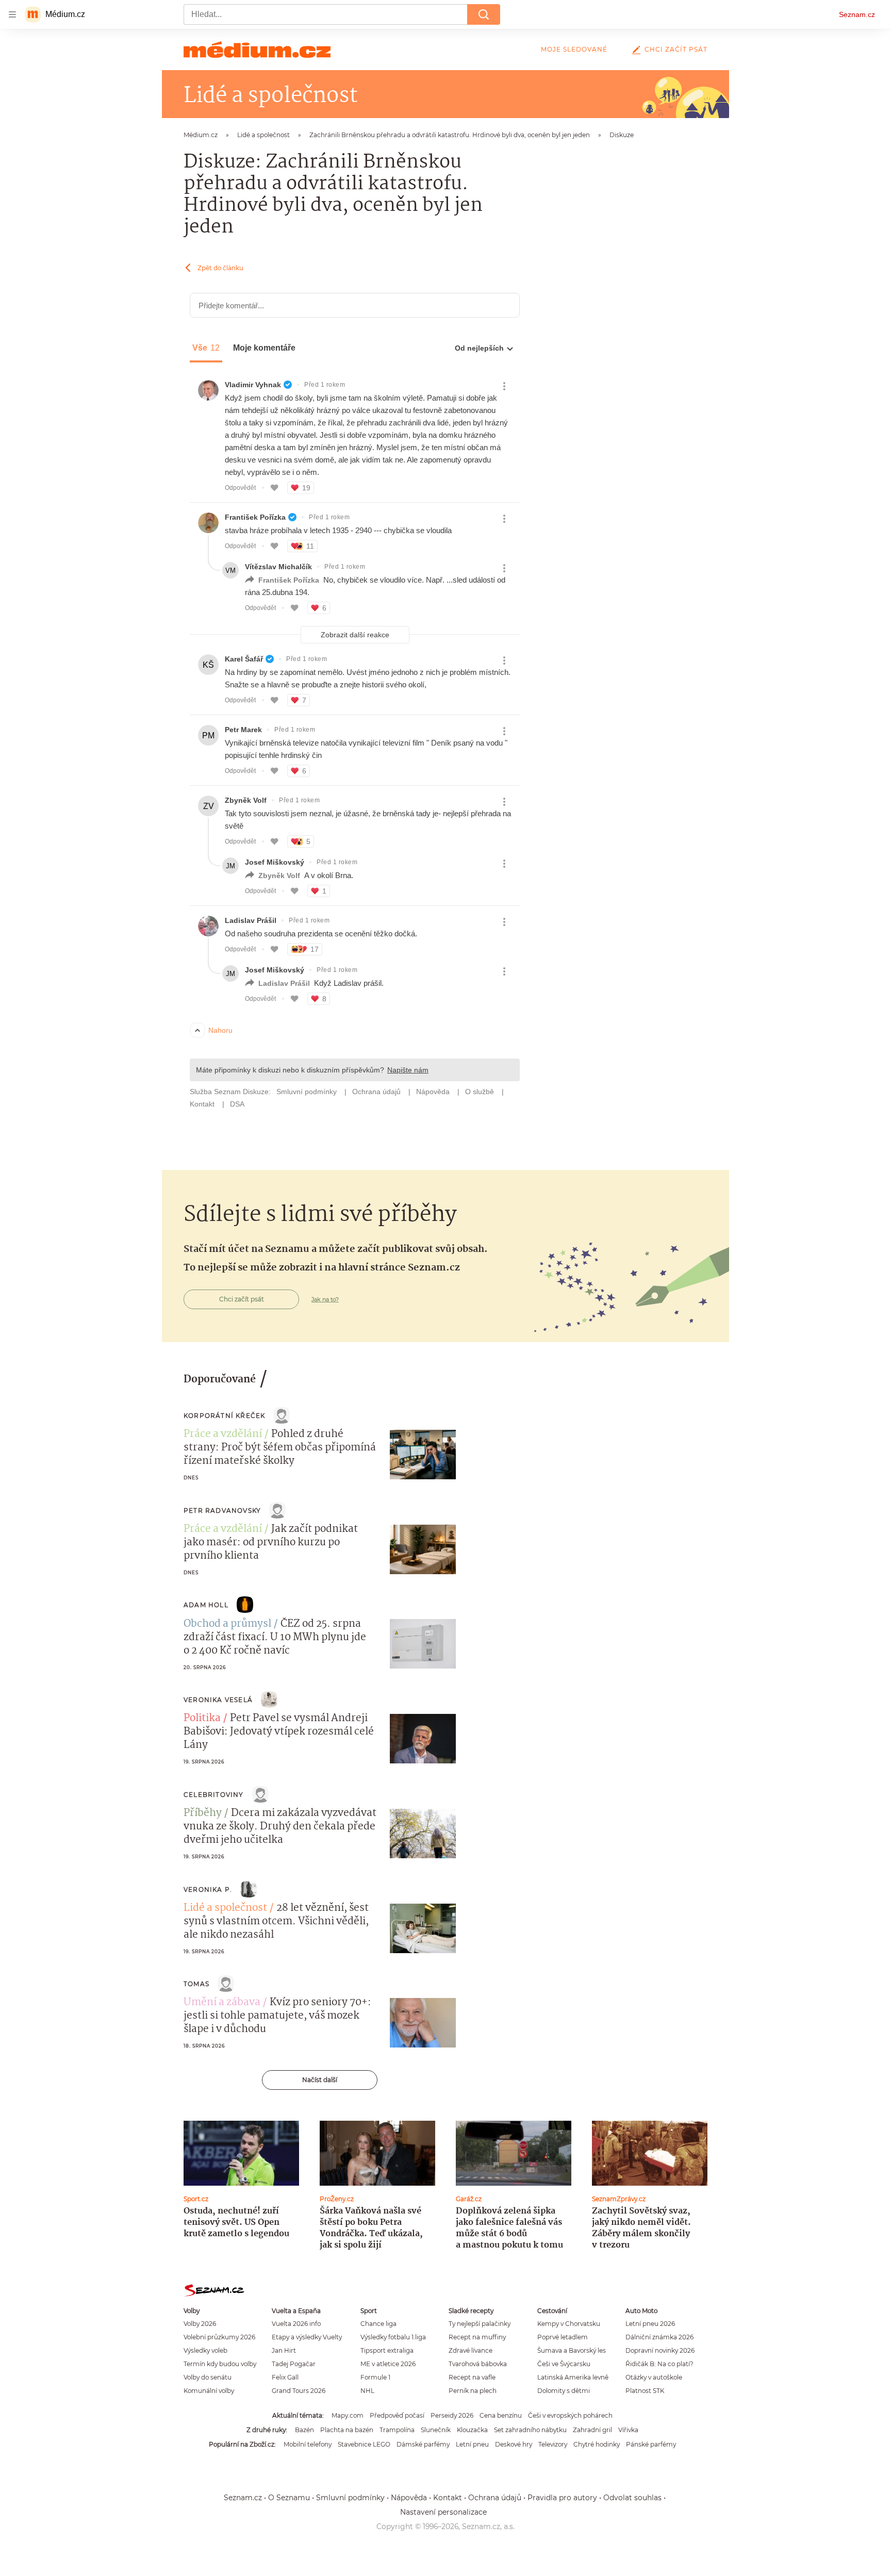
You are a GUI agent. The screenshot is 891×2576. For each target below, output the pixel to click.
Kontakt (448, 2498)
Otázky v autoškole (654, 2377)
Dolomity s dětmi (564, 2391)
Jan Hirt (284, 2350)
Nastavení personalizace (443, 2512)
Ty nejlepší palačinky (480, 2324)
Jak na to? (325, 1299)
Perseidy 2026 (452, 2415)
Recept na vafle (472, 2377)
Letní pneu (472, 2444)
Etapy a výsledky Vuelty (307, 2337)
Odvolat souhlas (632, 2498)
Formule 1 (375, 2377)
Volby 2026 (200, 2324)
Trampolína (397, 2430)
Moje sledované (574, 49)
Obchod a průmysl (227, 1624)
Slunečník (436, 2430)
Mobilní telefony (308, 2444)
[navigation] (12, 14)
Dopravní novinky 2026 (660, 2350)
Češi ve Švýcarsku (564, 2364)
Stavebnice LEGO (364, 2444)
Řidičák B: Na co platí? (659, 2364)
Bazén (304, 2430)
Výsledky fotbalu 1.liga (393, 2337)
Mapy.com (348, 2415)
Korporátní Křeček (224, 1416)
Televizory (553, 2444)
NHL (367, 2391)
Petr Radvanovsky (222, 1510)
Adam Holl (206, 1605)
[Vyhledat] (484, 14)
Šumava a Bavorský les (572, 2350)
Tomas (196, 1984)
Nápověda (409, 2498)
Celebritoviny (214, 1795)
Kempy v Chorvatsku (569, 2324)
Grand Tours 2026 (299, 2391)
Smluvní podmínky (350, 2498)
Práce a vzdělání (223, 1434)
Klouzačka (472, 2430)
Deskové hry (514, 2444)
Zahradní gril (592, 2430)
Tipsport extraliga (387, 2350)
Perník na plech (473, 2391)
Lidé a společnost (225, 1908)
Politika (202, 1719)
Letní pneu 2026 (650, 2324)
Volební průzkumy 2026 (219, 2337)
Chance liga (378, 2324)
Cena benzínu (501, 2415)
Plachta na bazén (347, 2430)
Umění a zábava (222, 2003)
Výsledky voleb (205, 2350)
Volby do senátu (208, 2377)
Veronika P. (208, 1889)
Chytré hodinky (597, 2444)
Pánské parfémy (651, 2444)
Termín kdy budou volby (220, 2364)
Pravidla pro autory (562, 2498)
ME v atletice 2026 (388, 2364)
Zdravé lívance (471, 2350)
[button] (423, 1455)
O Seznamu (289, 2498)
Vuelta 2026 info (296, 2324)
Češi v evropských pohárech (570, 2415)
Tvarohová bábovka (478, 2364)
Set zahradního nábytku (530, 2430)
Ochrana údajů (495, 2498)
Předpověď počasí (397, 2415)
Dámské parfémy (423, 2444)
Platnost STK (645, 2391)
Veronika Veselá (218, 1700)
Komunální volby (209, 2391)
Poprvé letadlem (563, 2337)
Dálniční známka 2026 (659, 2337)
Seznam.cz (857, 14)
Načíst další (320, 2080)
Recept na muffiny (477, 2337)
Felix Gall (285, 2377)
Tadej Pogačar (294, 2364)
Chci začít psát (676, 49)
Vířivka (628, 2430)
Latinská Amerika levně (573, 2377)
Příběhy (203, 1813)
